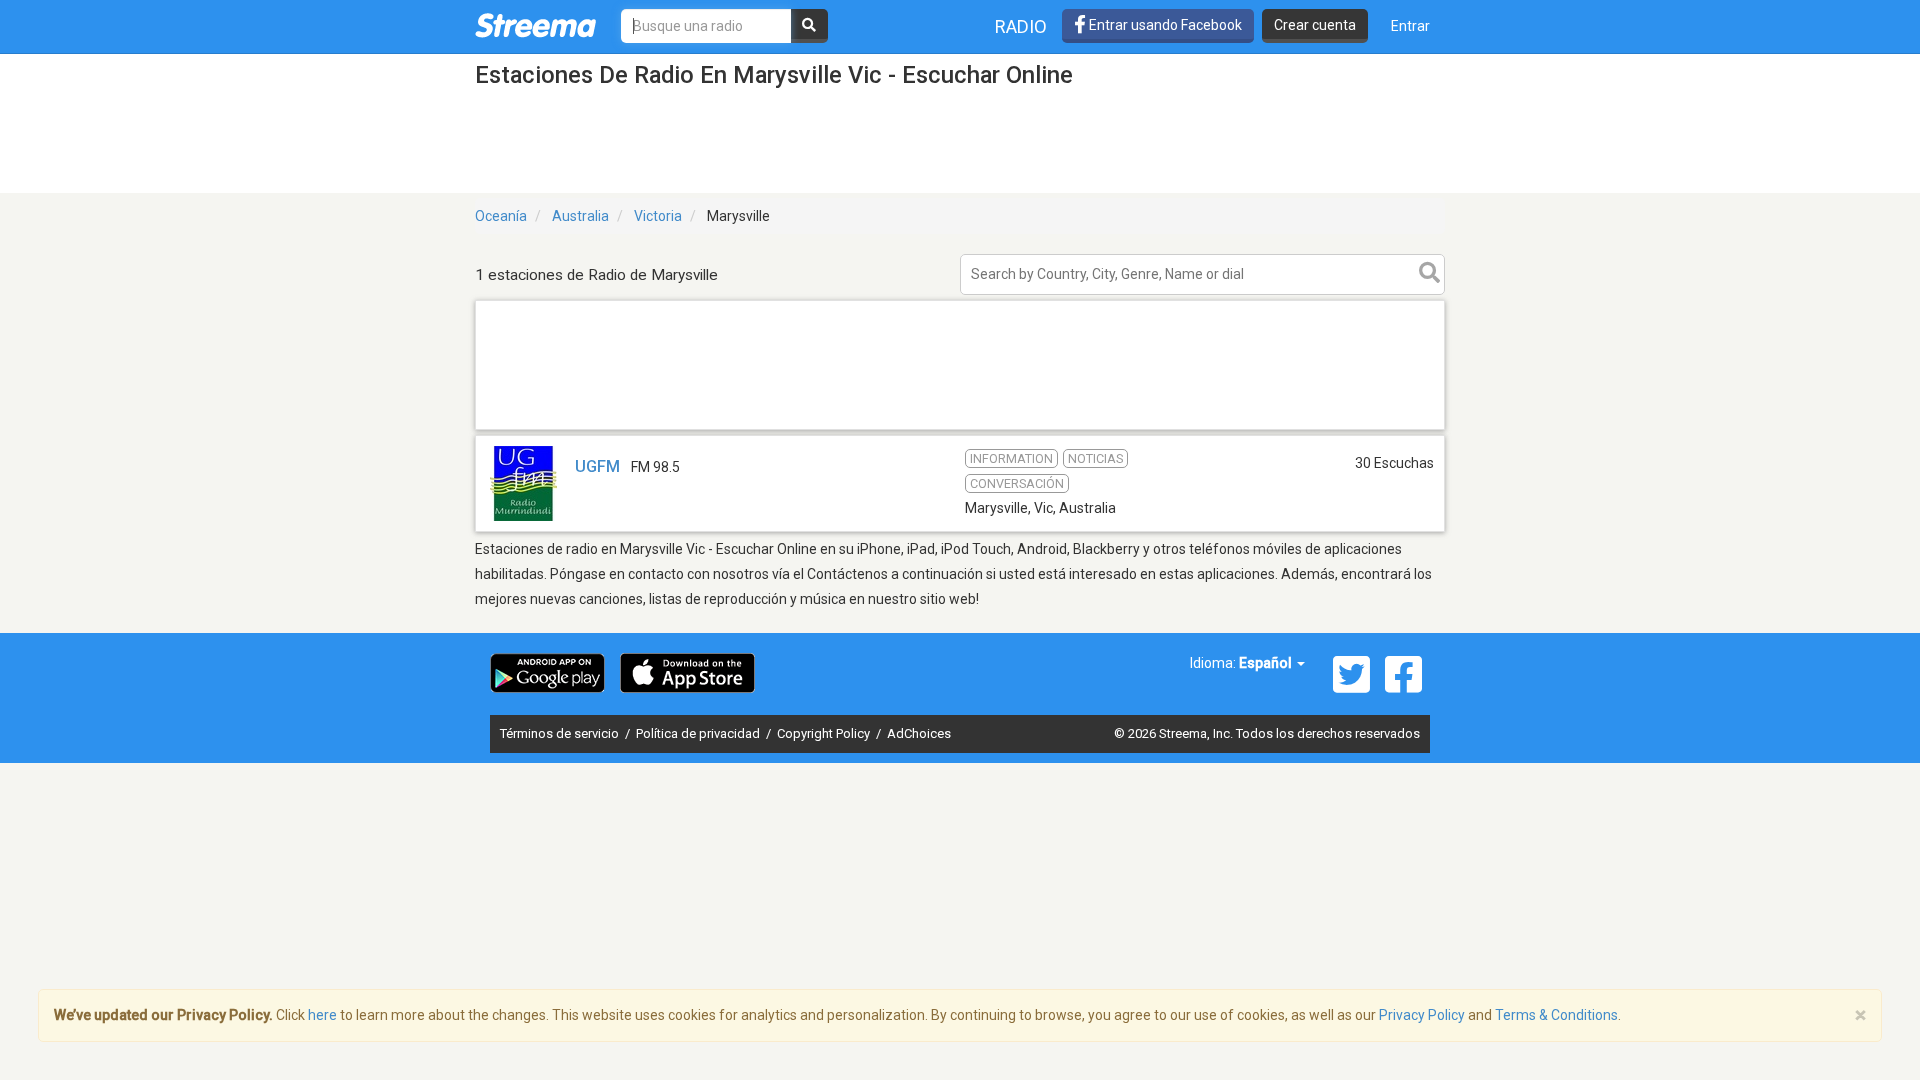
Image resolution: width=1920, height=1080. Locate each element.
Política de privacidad (699, 733)
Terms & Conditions (1556, 1015)
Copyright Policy (825, 733)
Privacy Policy (1422, 1015)
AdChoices (919, 733)
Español (1267, 663)
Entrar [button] (1410, 26)
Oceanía (501, 216)
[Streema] (535, 25)
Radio (1021, 26)
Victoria (658, 216)
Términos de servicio (561, 733)
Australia (580, 216)
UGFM (597, 466)
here (322, 1015)
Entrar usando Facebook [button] (1164, 25)
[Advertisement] (960, 428)
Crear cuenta (1315, 25)
